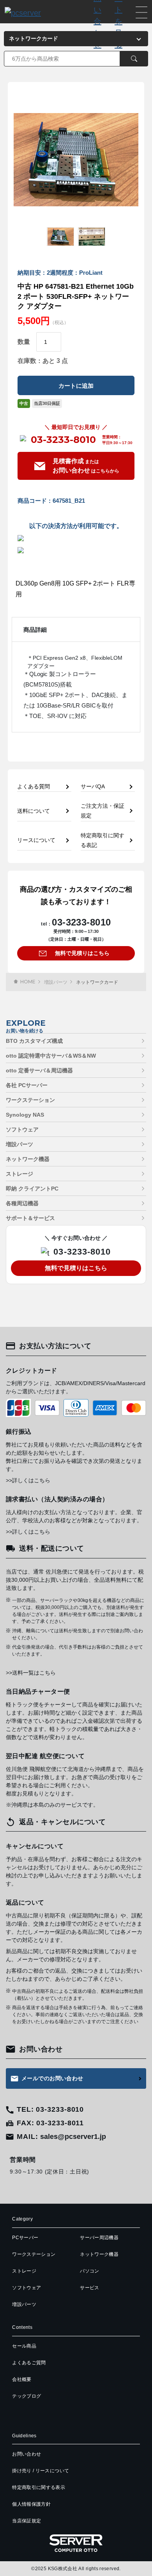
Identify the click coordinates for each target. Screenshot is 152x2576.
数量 (24, 342)
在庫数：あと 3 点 (43, 361)
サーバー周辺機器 (99, 2238)
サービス (89, 2288)
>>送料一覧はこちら (31, 1673)
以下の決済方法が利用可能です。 (76, 526)
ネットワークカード (97, 982)
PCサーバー (25, 2238)
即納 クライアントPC (32, 1189)
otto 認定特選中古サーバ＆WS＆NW (51, 1056)
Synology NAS (25, 1115)
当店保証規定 (27, 2521)
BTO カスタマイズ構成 (34, 1041)
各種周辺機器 (22, 1203)
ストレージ (19, 1174)
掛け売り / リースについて (41, 2471)
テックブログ (27, 2396)
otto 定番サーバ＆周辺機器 (39, 1070)
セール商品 (24, 2346)
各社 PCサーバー (27, 1085)
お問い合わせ (27, 2454)
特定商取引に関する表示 (39, 2487)
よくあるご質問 (29, 2363)
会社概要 (22, 2379)
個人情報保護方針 (31, 2504)
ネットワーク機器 (28, 1159)
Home (28, 982)
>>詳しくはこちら (28, 1480)
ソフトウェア (22, 1129)
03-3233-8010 (63, 440)
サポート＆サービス (30, 1218)
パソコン (89, 2271)
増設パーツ (56, 982)
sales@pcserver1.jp (73, 2137)
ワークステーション (30, 1100)
